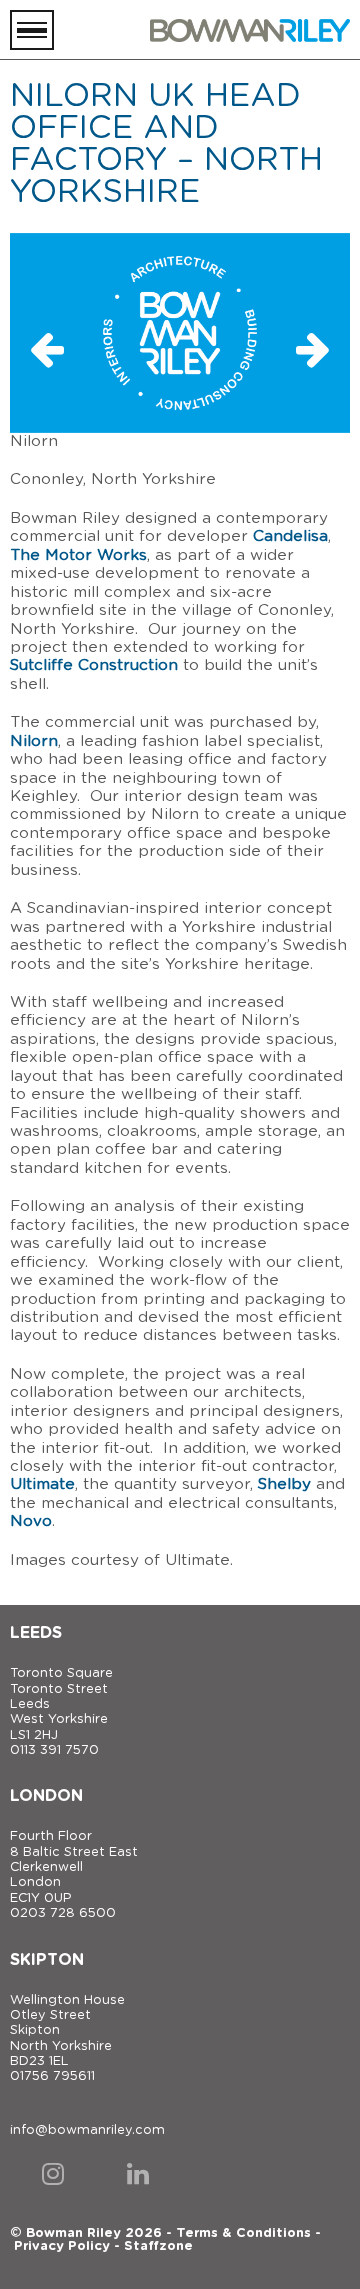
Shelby (284, 1484)
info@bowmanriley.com (87, 2130)
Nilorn (34, 741)
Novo (31, 1521)
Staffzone (158, 2246)
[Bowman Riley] (250, 30)
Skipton (47, 1960)
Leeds (36, 1633)
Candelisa (290, 536)
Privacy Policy (62, 2246)
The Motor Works (78, 555)
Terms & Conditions (243, 2233)
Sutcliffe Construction (94, 665)
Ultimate (42, 1484)
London (46, 1796)
